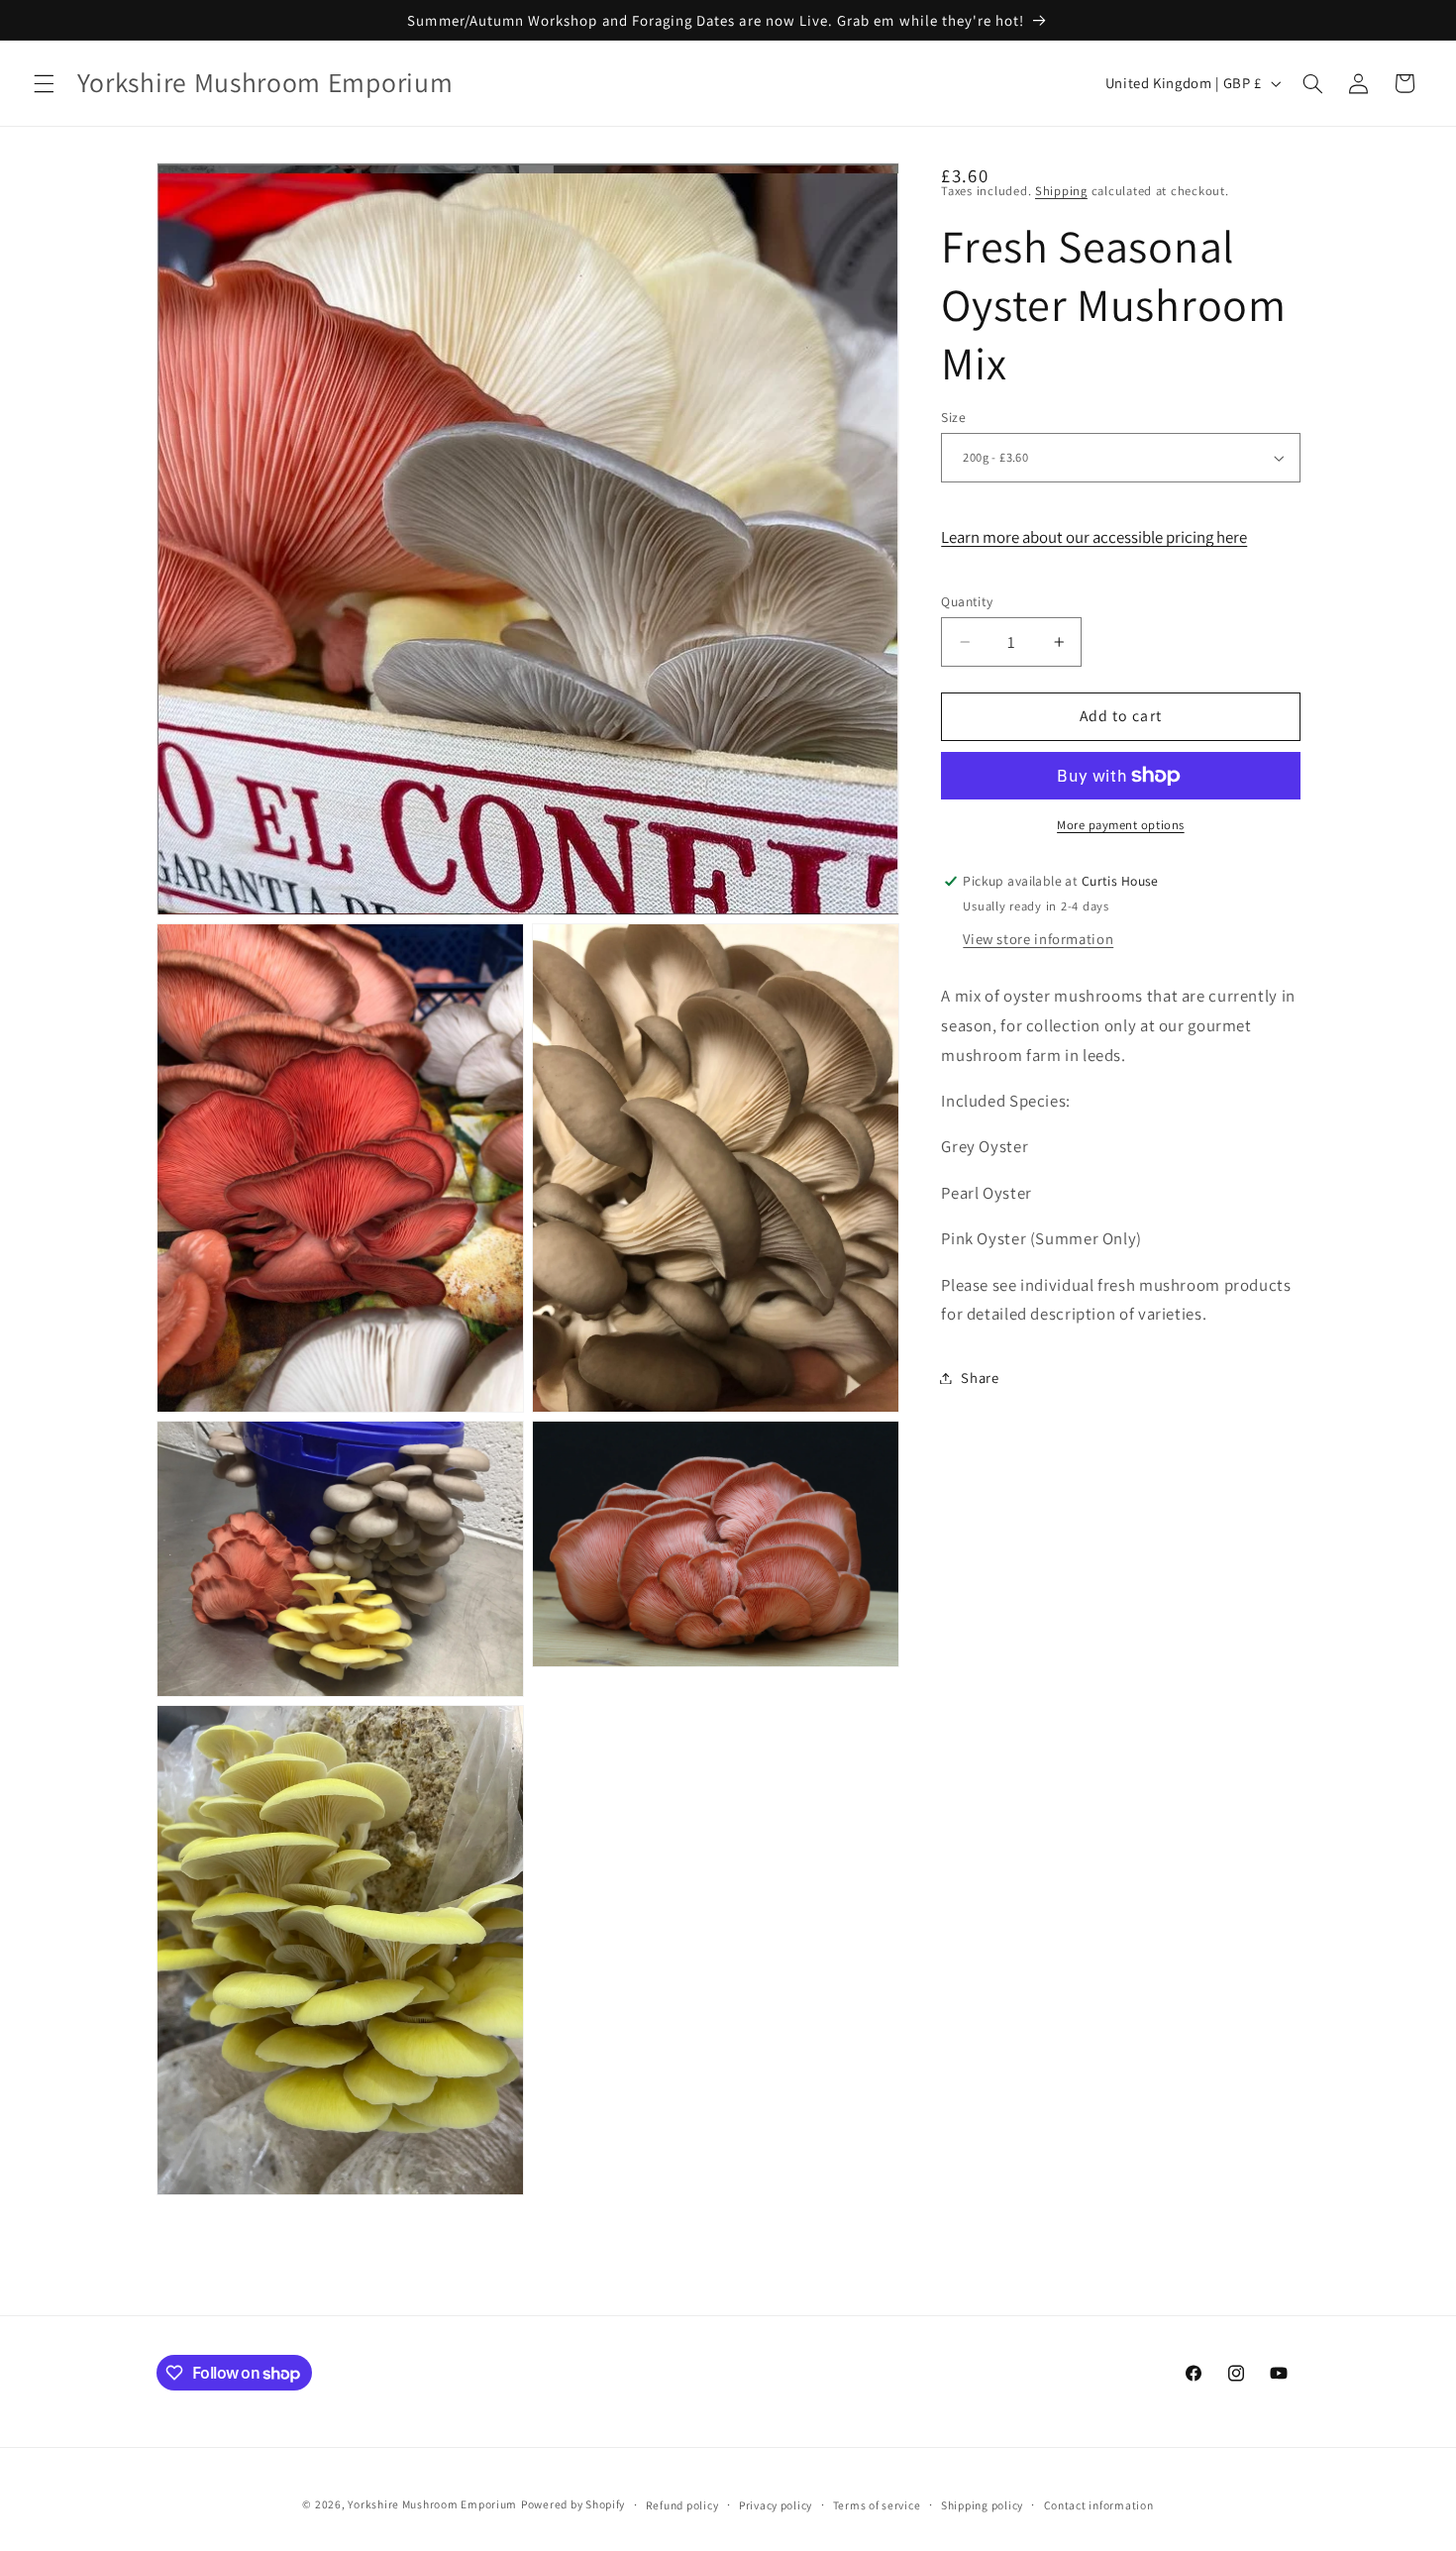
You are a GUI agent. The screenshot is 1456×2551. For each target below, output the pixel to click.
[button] (44, 83)
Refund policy (682, 2505)
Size (953, 417)
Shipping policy (982, 2505)
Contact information (1099, 2505)
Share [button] (980, 1378)
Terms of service (877, 2505)
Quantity (967, 601)
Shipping (1061, 191)
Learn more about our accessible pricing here (1094, 537)
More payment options (1121, 825)
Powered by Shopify (573, 2504)
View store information (1038, 939)
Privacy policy (776, 2505)
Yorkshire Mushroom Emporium (432, 2504)
